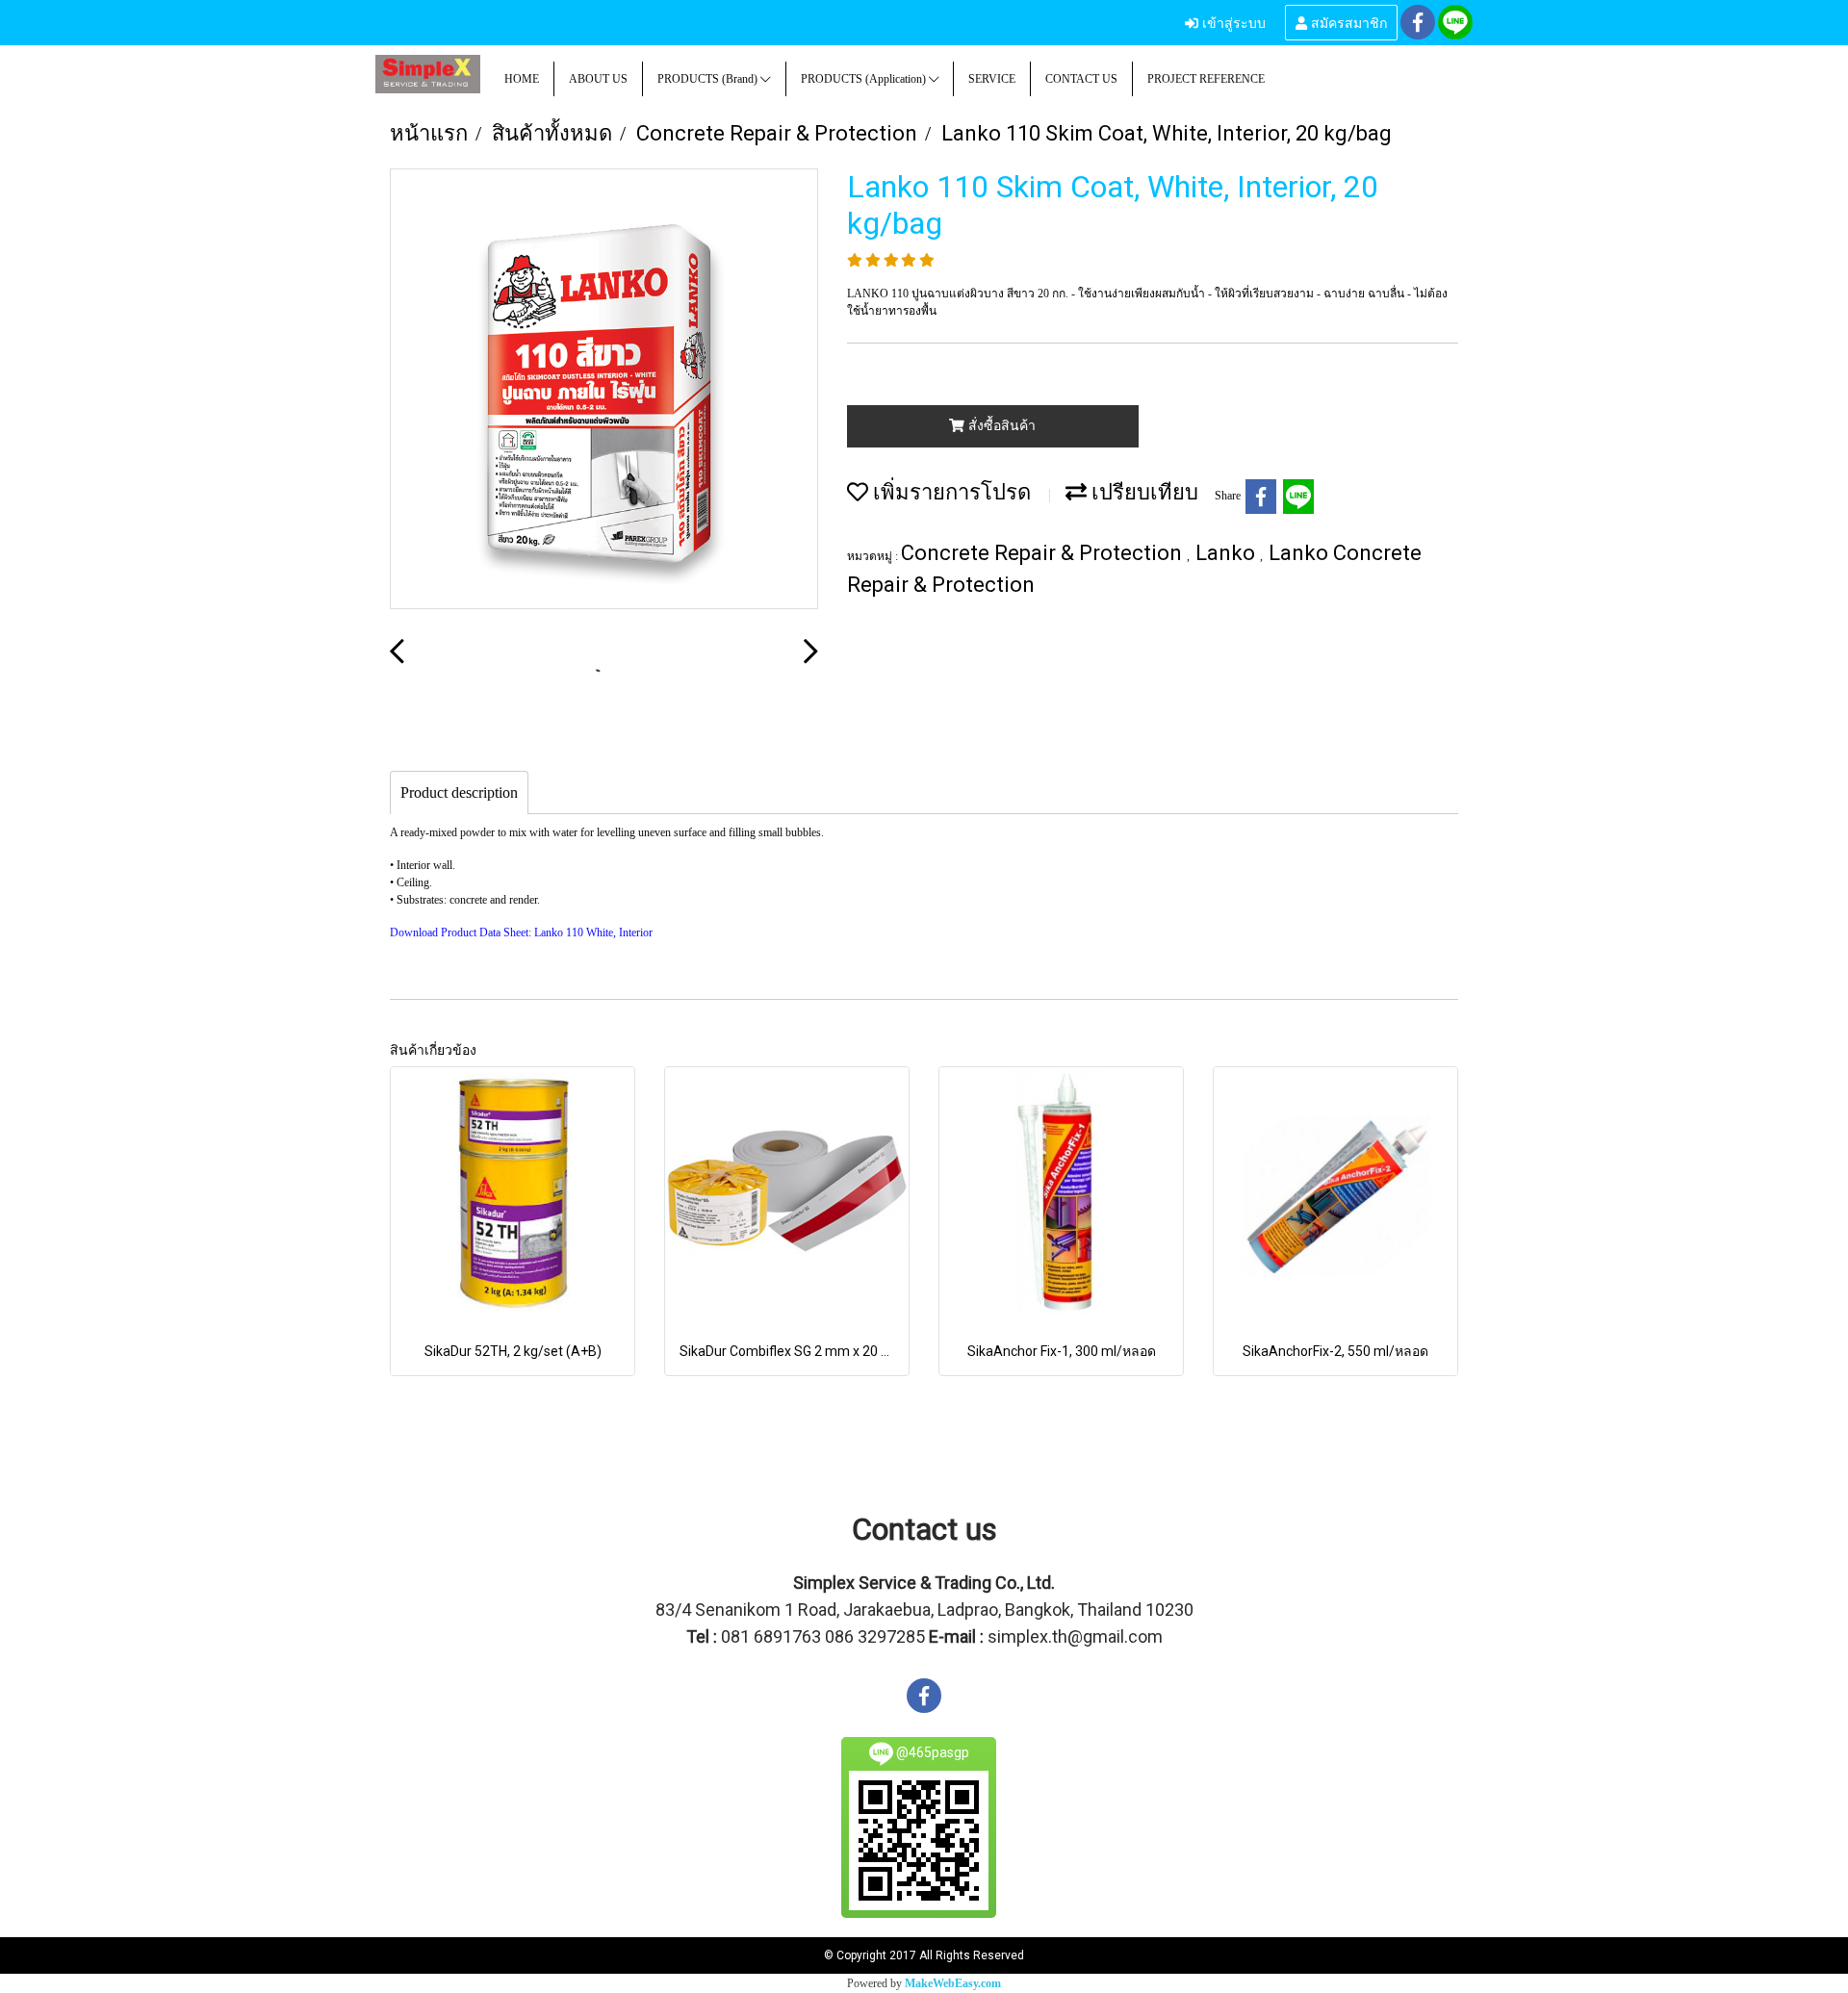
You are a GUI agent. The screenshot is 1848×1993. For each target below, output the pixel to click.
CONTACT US (1081, 79)
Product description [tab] (459, 792)
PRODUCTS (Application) (865, 79)
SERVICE (992, 79)
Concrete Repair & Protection (1044, 553)
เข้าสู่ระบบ (1232, 22)
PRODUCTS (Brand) (709, 79)
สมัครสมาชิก (1347, 22)
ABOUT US (598, 79)
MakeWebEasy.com (953, 1983)
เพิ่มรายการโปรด (950, 492)
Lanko (1228, 553)
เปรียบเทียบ (1142, 492)
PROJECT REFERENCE (1206, 79)
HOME (522, 79)
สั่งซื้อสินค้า (1000, 426)
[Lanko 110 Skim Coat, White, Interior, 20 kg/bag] (604, 390)
